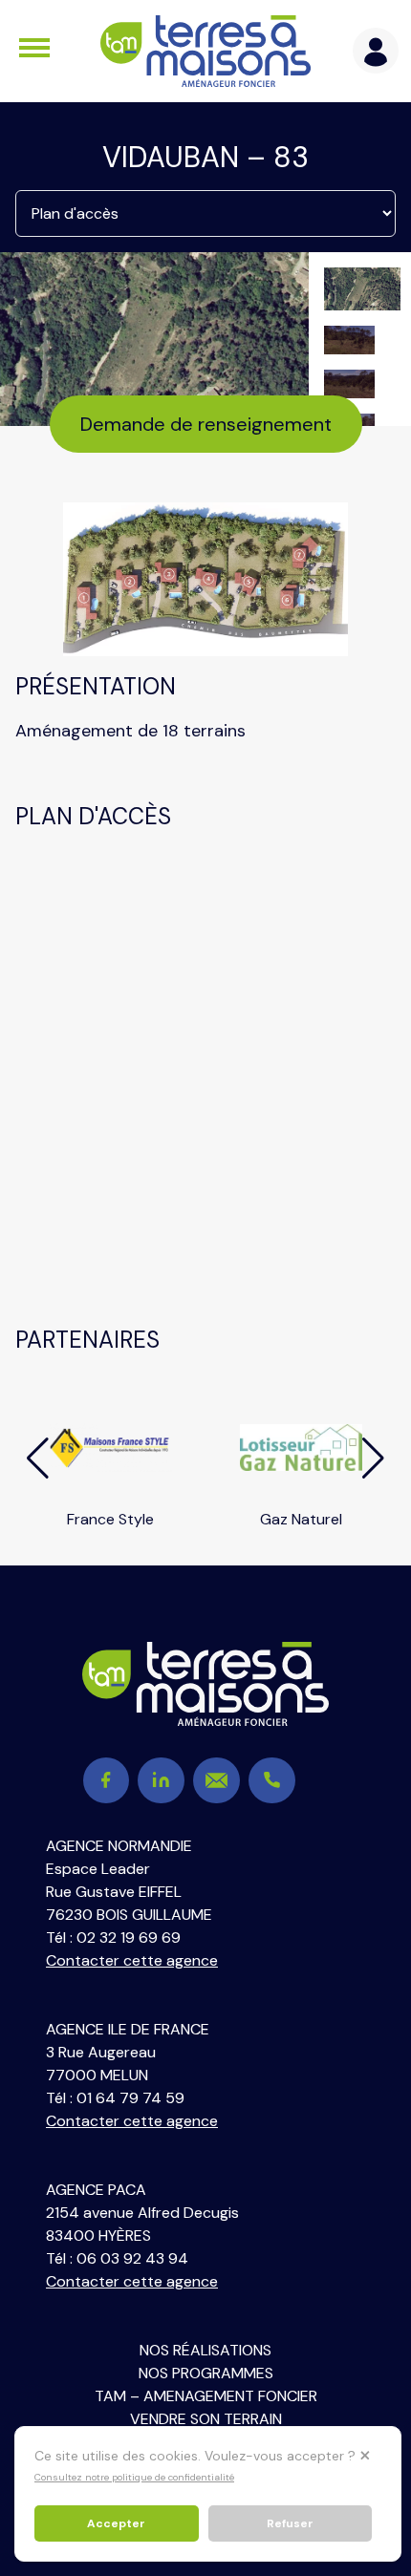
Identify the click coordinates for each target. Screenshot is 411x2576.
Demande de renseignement (206, 424)
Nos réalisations (205, 2350)
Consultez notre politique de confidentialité (134, 2477)
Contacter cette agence (132, 1960)
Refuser (290, 2523)
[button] (38, 1458)
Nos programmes (206, 2373)
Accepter (116, 2523)
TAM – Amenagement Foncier (206, 2396)
